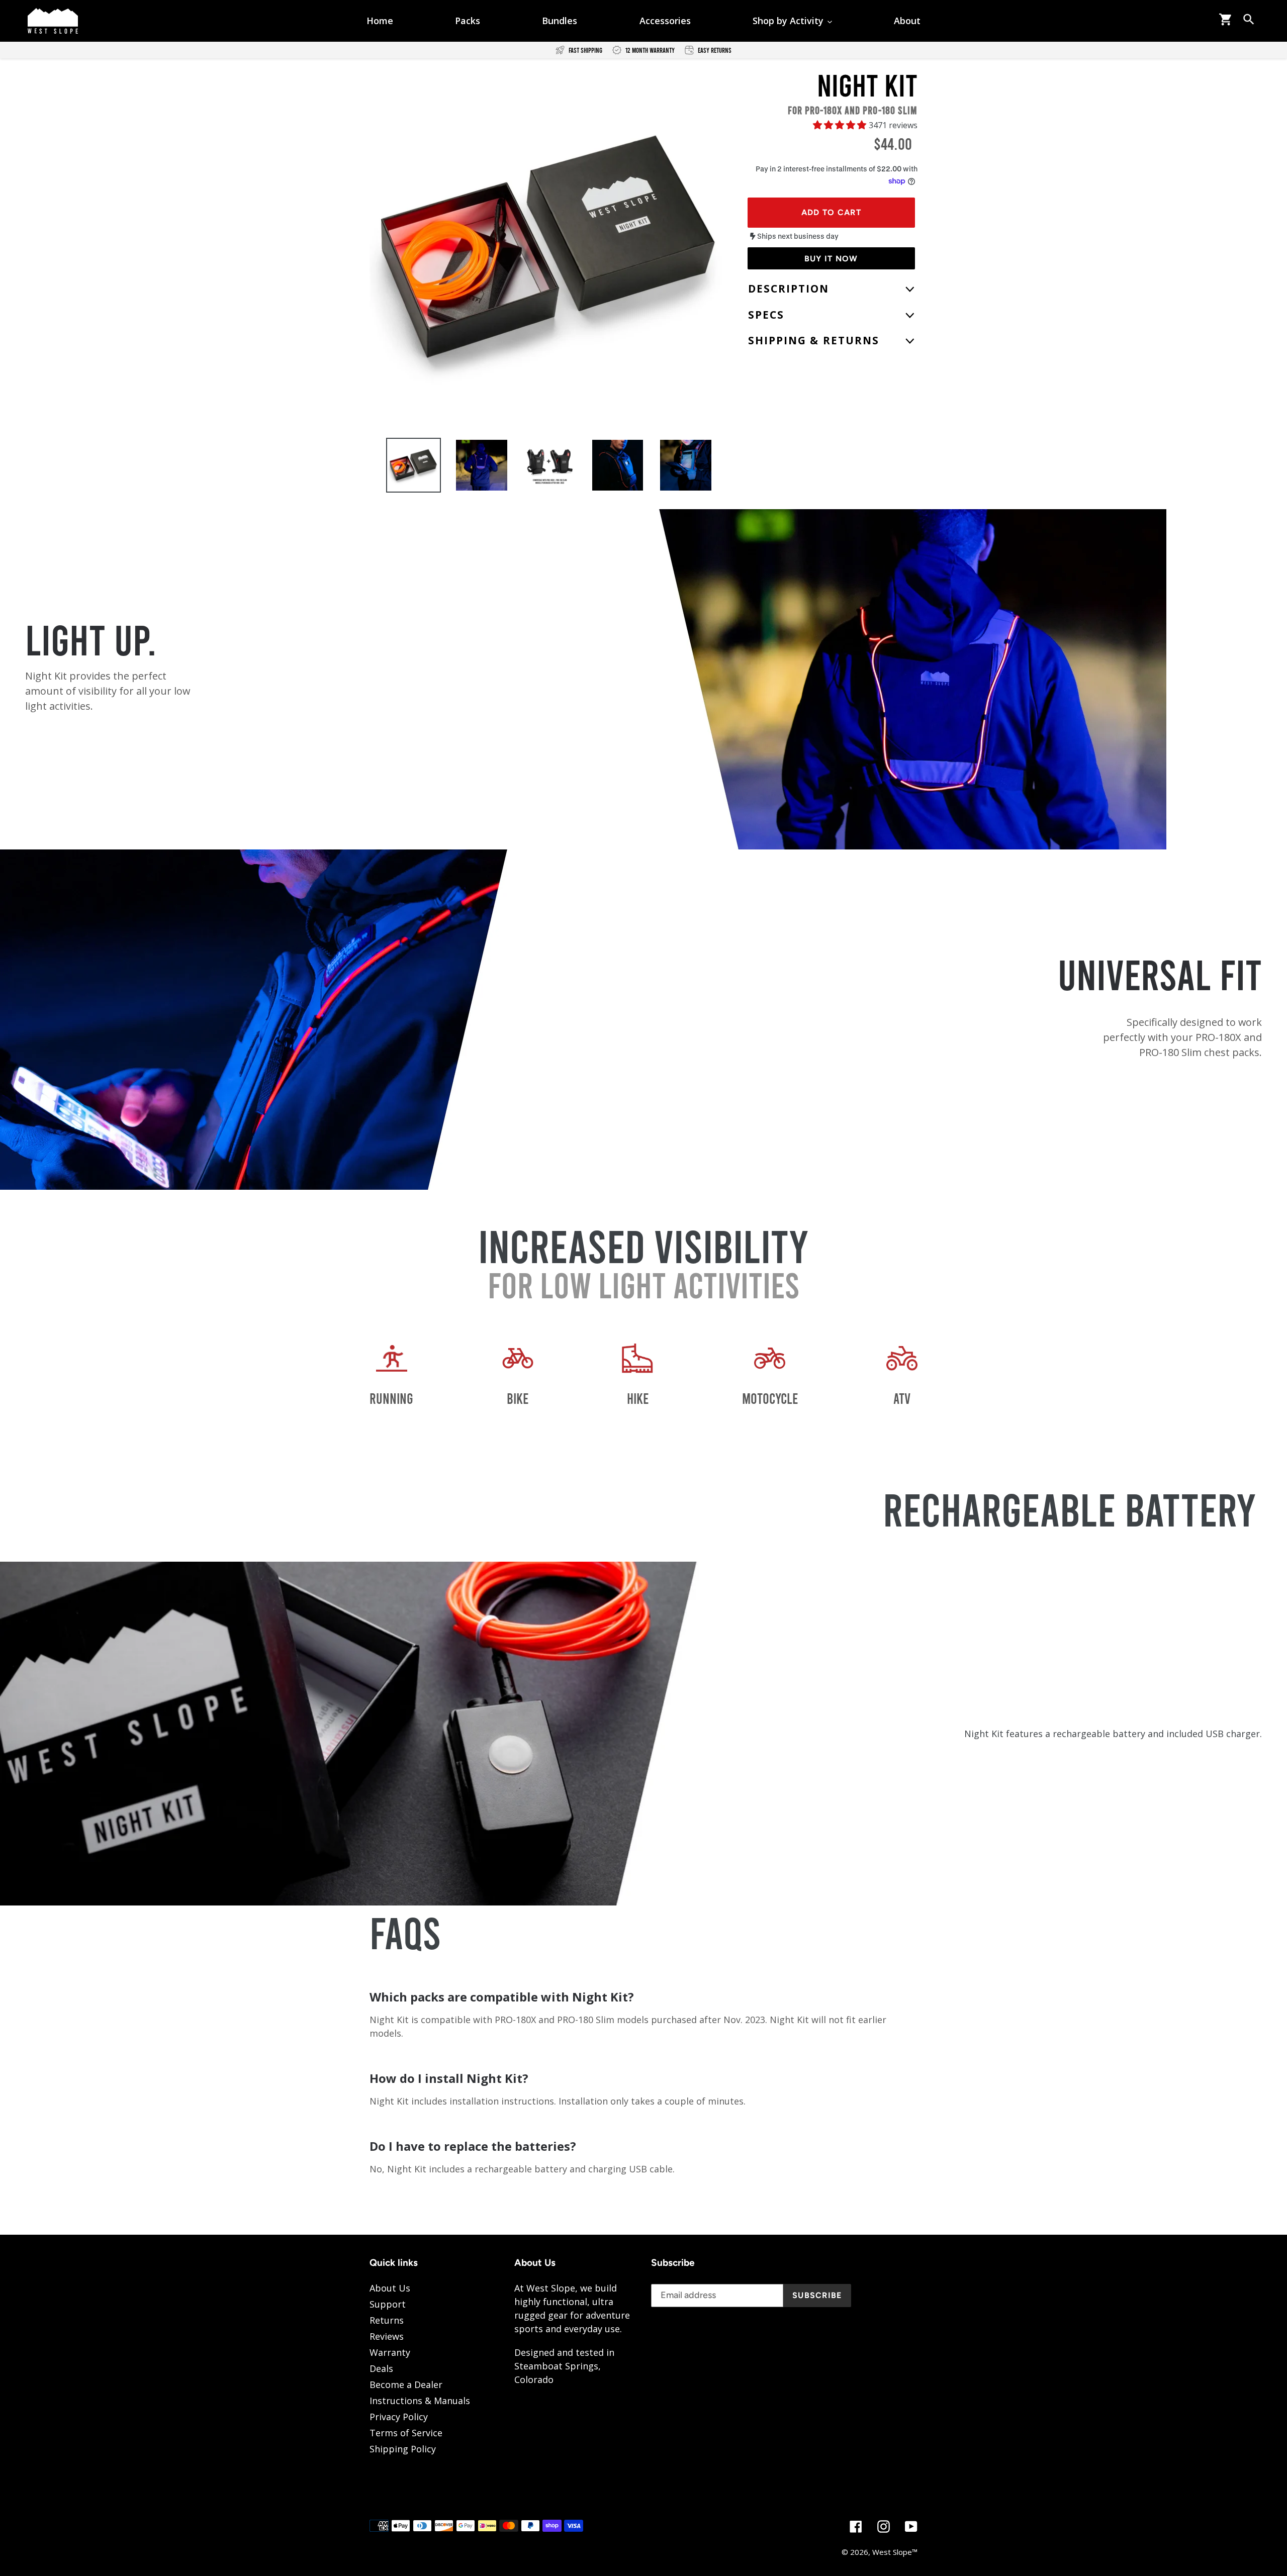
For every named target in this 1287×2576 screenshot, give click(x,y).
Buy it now (831, 259)
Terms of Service (406, 2433)
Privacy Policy (399, 2417)
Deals (381, 2368)
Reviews (387, 2336)
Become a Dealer (406, 2384)
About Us (390, 2288)
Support (388, 2304)
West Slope (892, 2552)
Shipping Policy (403, 2449)
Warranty (390, 2352)
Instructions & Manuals (420, 2401)
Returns (387, 2320)
